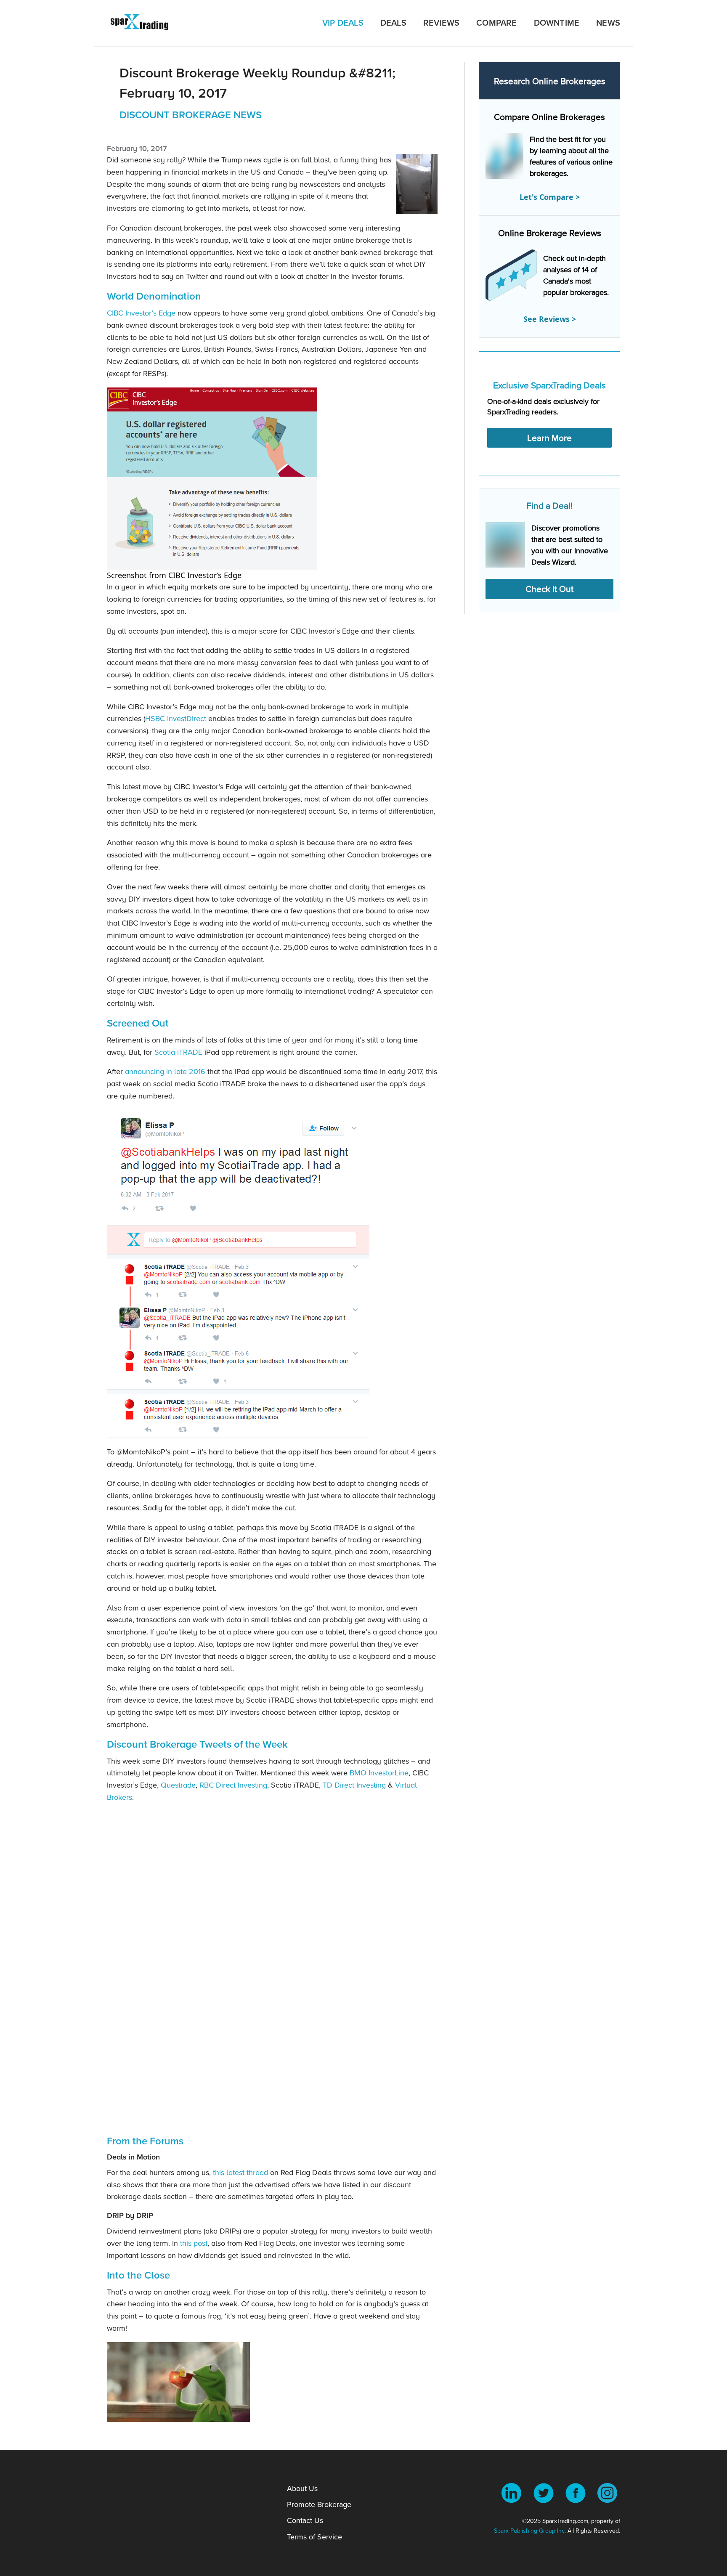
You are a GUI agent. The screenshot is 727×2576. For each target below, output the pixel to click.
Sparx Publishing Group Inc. (530, 2531)
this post (194, 2243)
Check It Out (549, 589)
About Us (302, 2488)
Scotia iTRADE (178, 1052)
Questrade (178, 1785)
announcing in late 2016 (165, 1071)
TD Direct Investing (354, 1785)
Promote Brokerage (319, 2504)
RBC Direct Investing (233, 1785)
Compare (496, 23)
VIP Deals (343, 23)
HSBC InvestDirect (176, 718)
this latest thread (240, 2172)
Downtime (557, 23)
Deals (393, 23)
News (608, 23)
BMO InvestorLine (379, 1773)
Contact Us (305, 2520)
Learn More (549, 438)
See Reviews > (550, 319)
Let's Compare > (550, 197)
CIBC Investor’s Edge (141, 313)
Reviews (441, 23)
